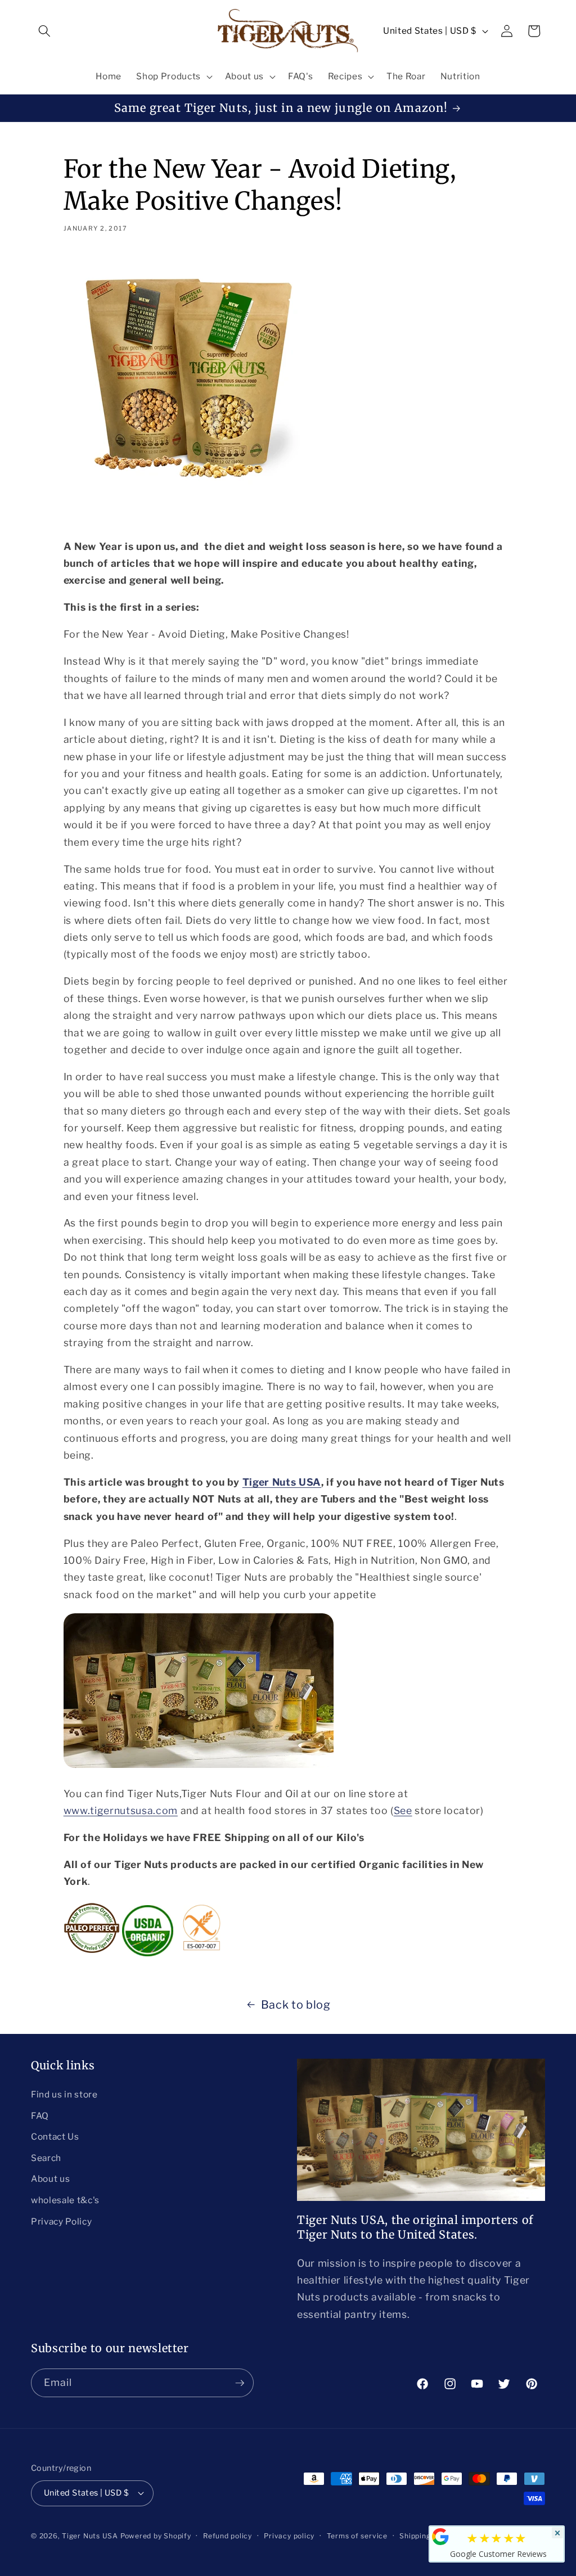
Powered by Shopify (156, 2536)
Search (46, 2158)
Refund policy (228, 2536)
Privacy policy (289, 2536)
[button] (44, 31)
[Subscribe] (240, 2383)
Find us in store (64, 2094)
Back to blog (296, 2005)
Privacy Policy (61, 2221)
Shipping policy (427, 2536)
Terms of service (357, 2536)
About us (50, 2179)
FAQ (40, 2116)
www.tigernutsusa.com (121, 1810)
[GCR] (440, 2537)
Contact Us (55, 2137)
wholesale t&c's (65, 2200)
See (403, 1810)
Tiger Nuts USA (282, 1482)
